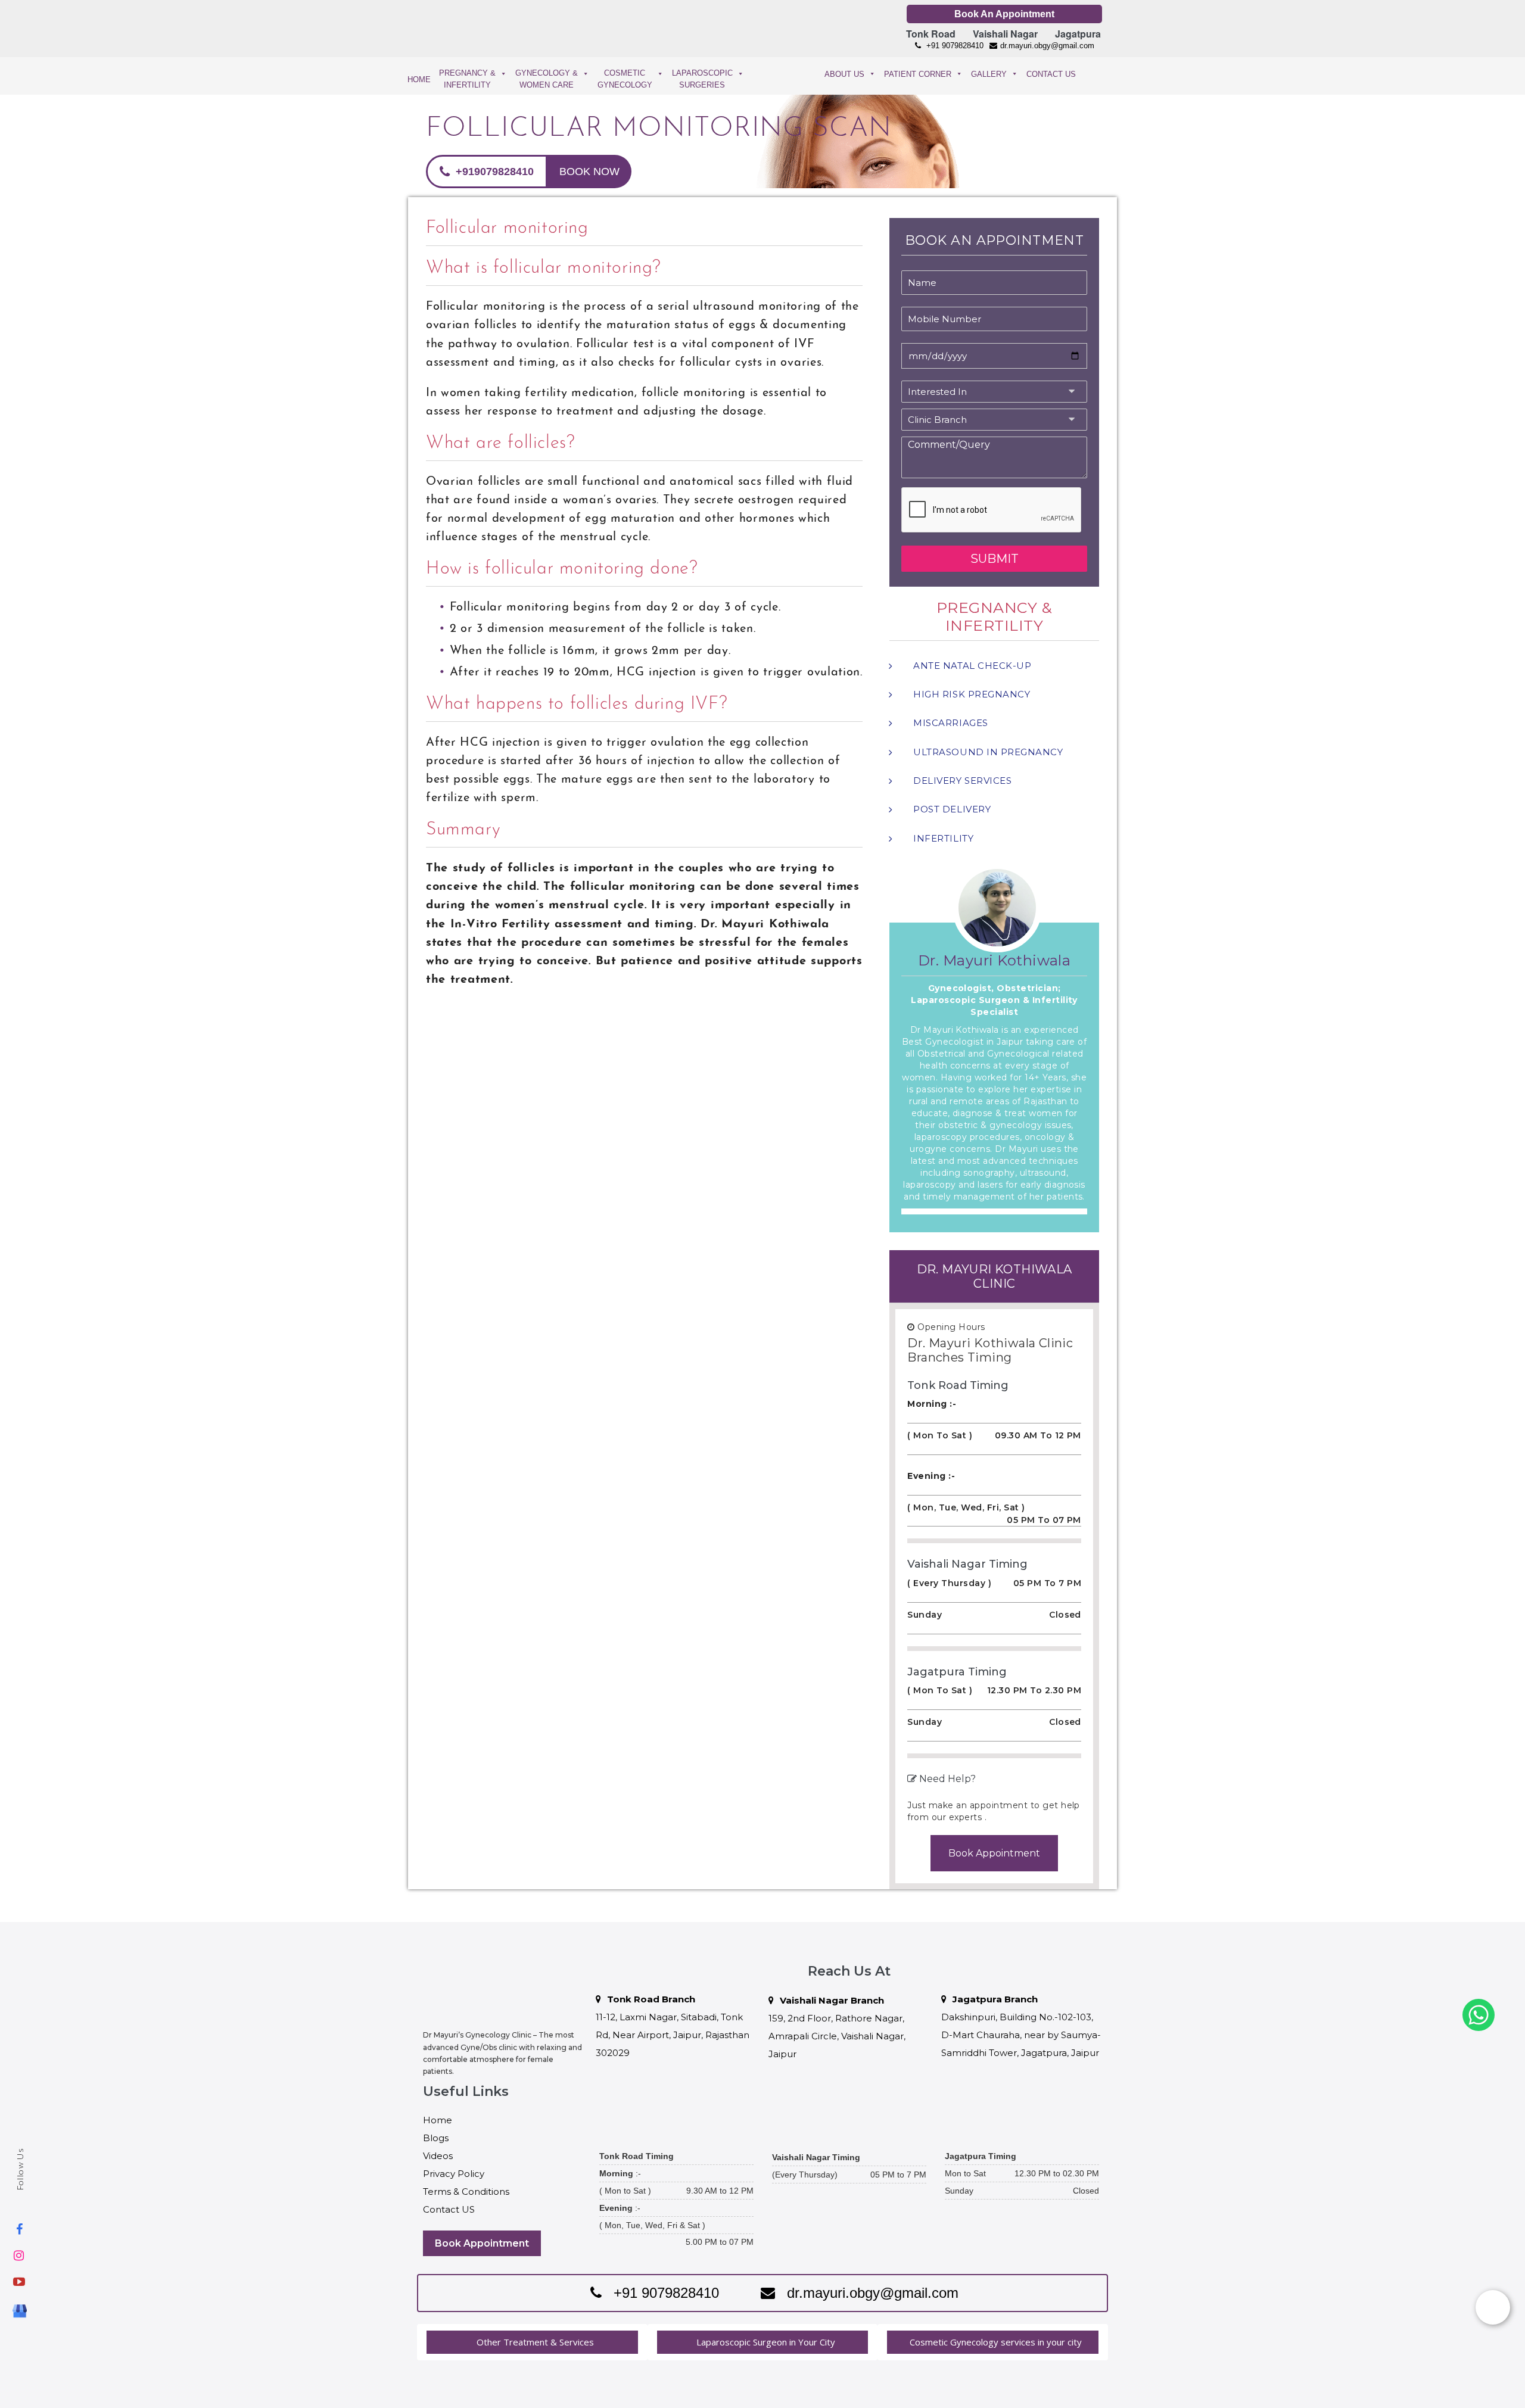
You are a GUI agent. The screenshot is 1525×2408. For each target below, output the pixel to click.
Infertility (943, 838)
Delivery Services (962, 781)
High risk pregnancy (972, 694)
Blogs (436, 2138)
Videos (438, 2156)
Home (438, 2120)
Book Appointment (994, 1853)
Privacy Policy (454, 2174)
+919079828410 (493, 172)
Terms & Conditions (466, 2192)
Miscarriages (950, 723)
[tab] (532, 2342)
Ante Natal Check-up (972, 666)
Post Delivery (952, 809)
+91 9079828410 (954, 46)
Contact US (449, 2209)
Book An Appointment (1004, 14)
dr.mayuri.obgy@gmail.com (1047, 46)
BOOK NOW (589, 172)
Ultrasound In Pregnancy (988, 752)
